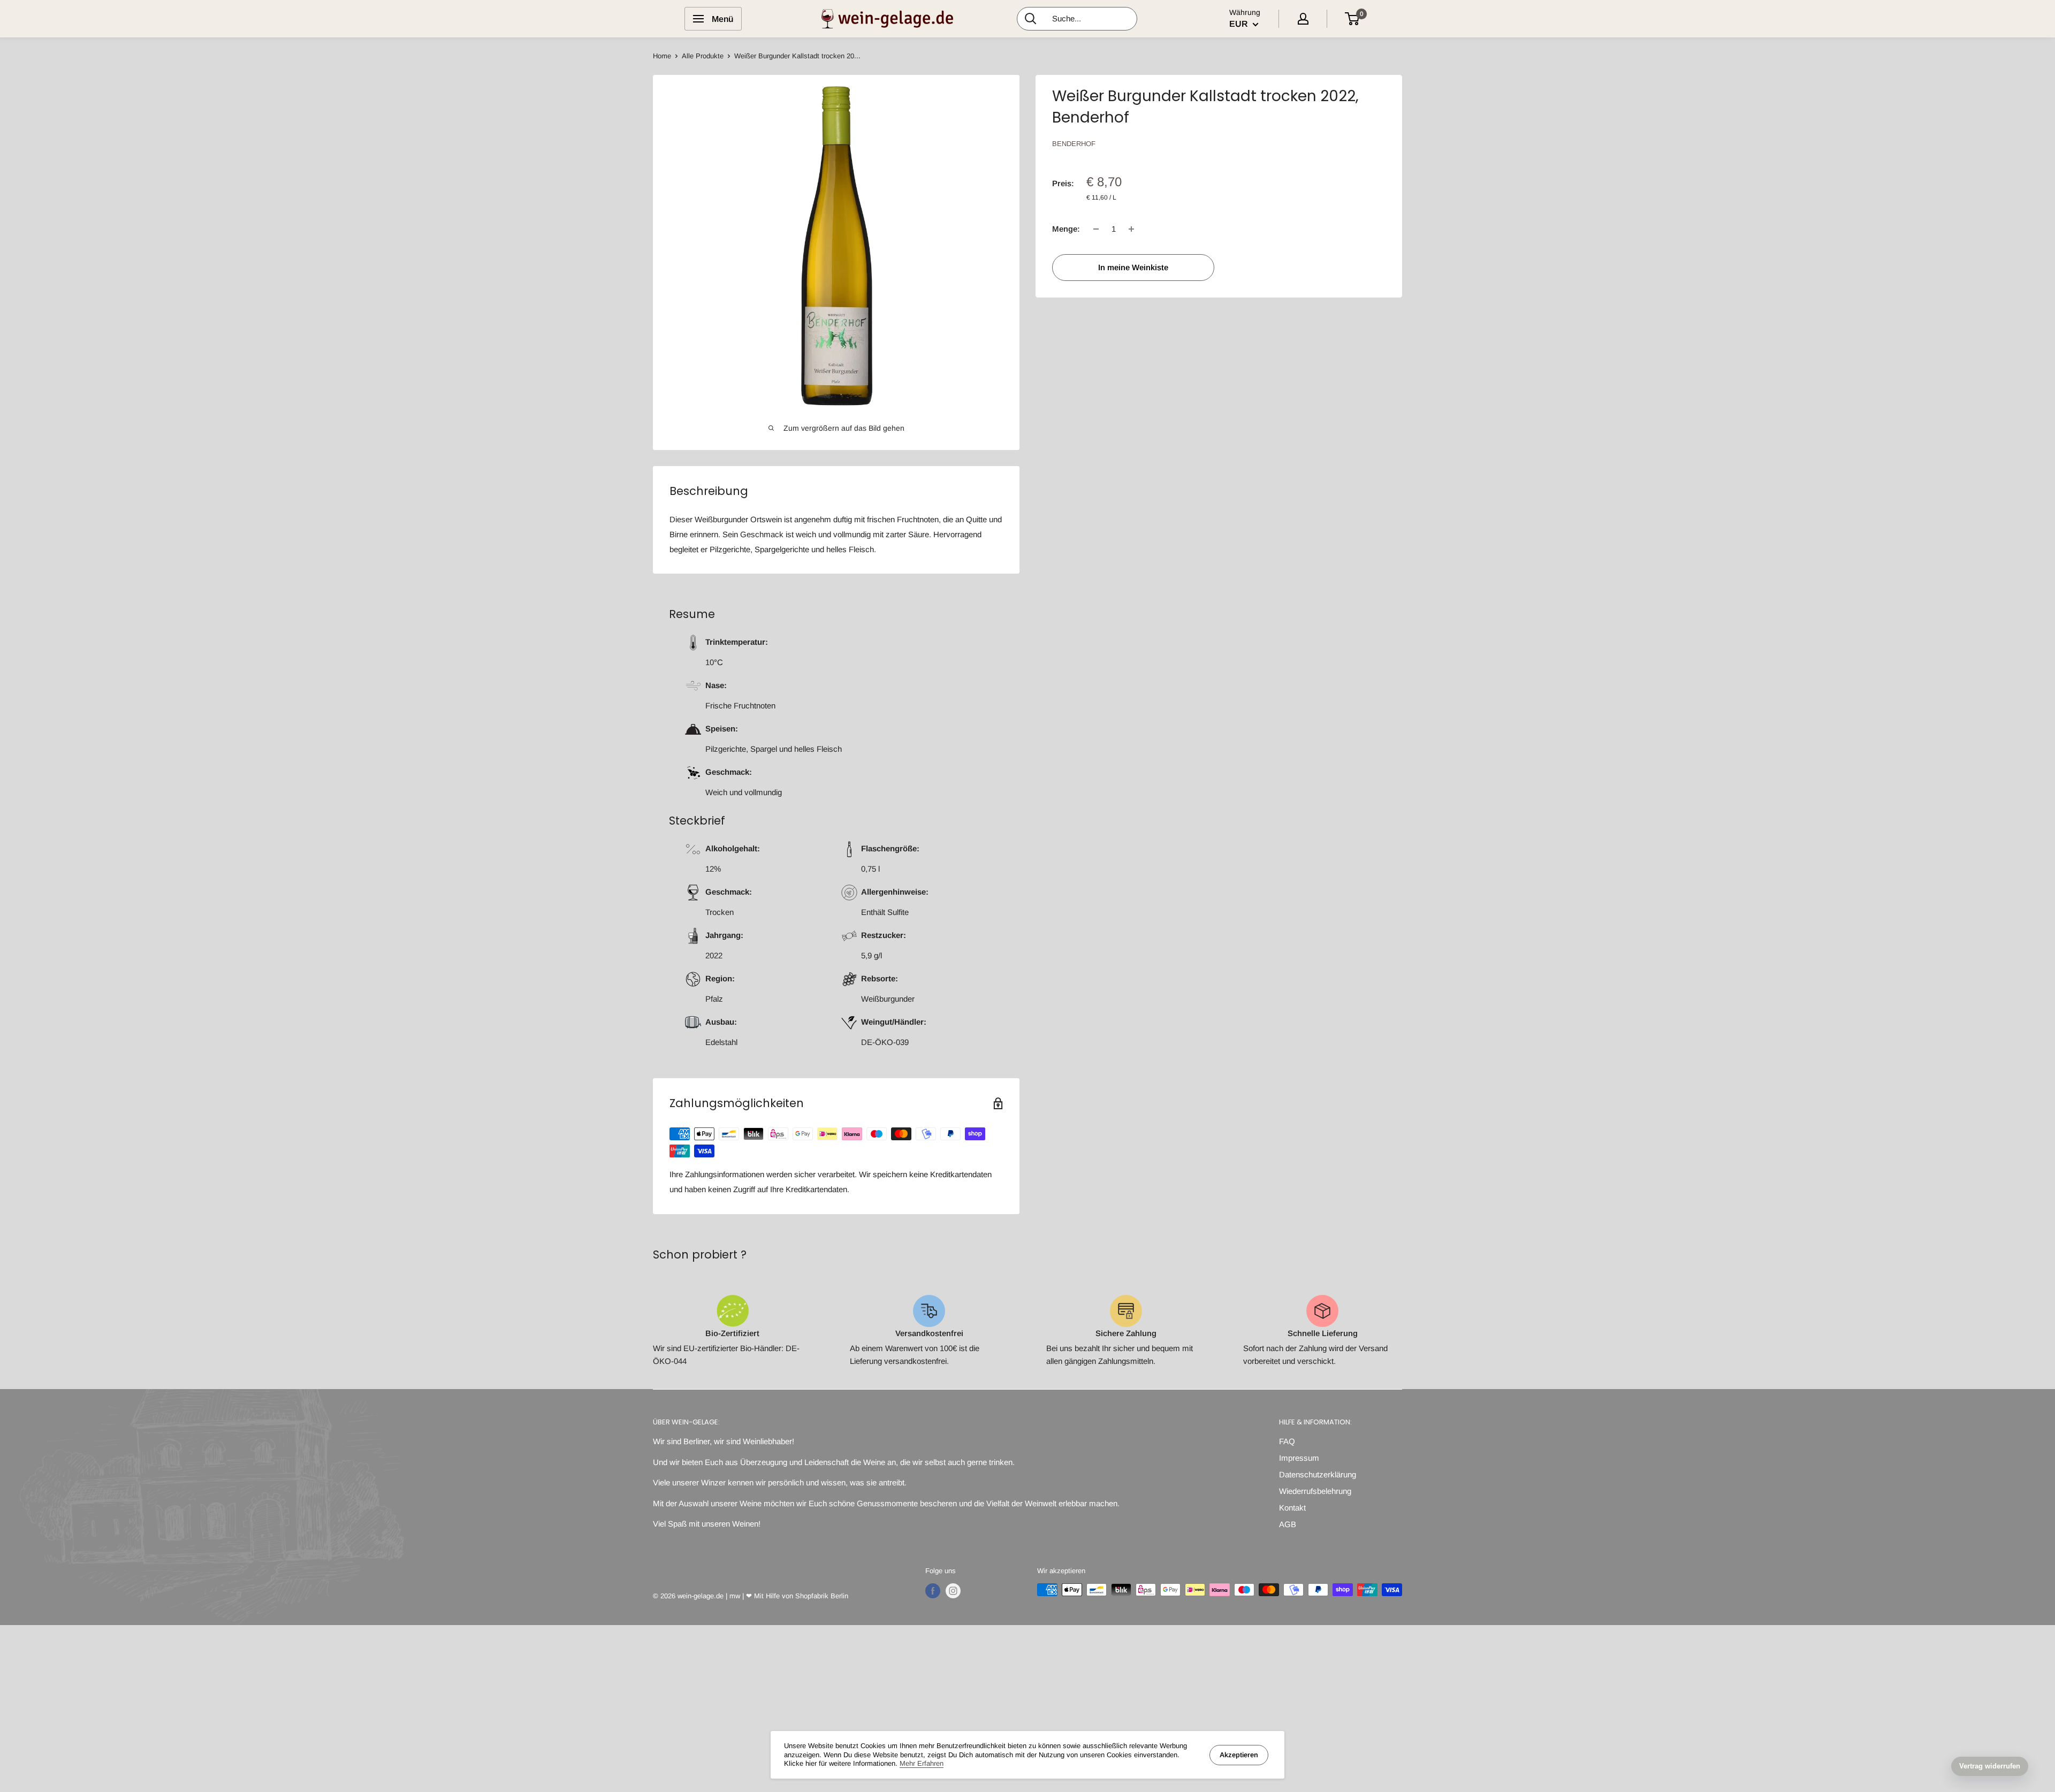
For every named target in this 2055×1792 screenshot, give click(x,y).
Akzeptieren (1239, 1755)
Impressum (1299, 1458)
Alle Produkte (703, 56)
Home (662, 56)
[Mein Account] (1303, 19)
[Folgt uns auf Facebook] (933, 1591)
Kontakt (1292, 1508)
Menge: (1066, 229)
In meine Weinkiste (1133, 267)
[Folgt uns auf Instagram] (953, 1591)
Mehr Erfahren (922, 1763)
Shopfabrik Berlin (822, 1596)
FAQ (1287, 1441)
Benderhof (1074, 144)
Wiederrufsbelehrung (1315, 1491)
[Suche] (1031, 19)
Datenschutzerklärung (1318, 1474)
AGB (1288, 1524)
